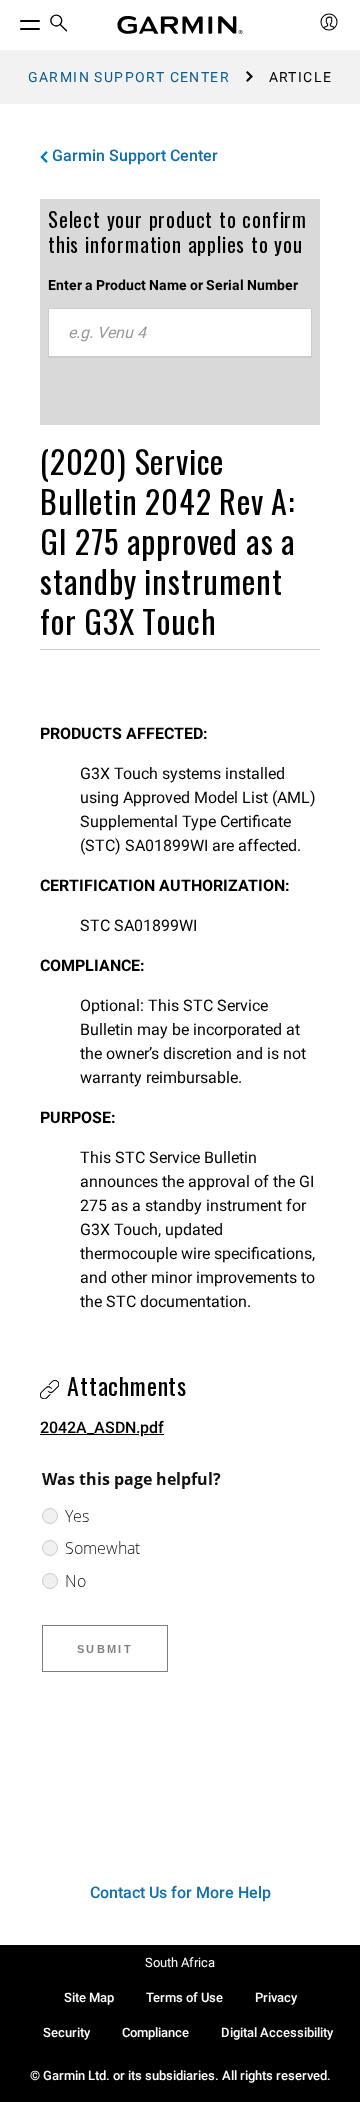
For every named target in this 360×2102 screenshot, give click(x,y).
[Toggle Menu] (12, 20)
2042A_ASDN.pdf (102, 1427)
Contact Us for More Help (180, 1892)
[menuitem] (59, 25)
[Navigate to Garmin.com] (180, 25)
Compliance (155, 2032)
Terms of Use (184, 1997)
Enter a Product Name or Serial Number (173, 285)
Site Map (89, 1997)
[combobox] (180, 333)
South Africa (180, 1962)
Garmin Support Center (129, 77)
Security (66, 2032)
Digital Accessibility (277, 2032)
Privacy (276, 1997)
